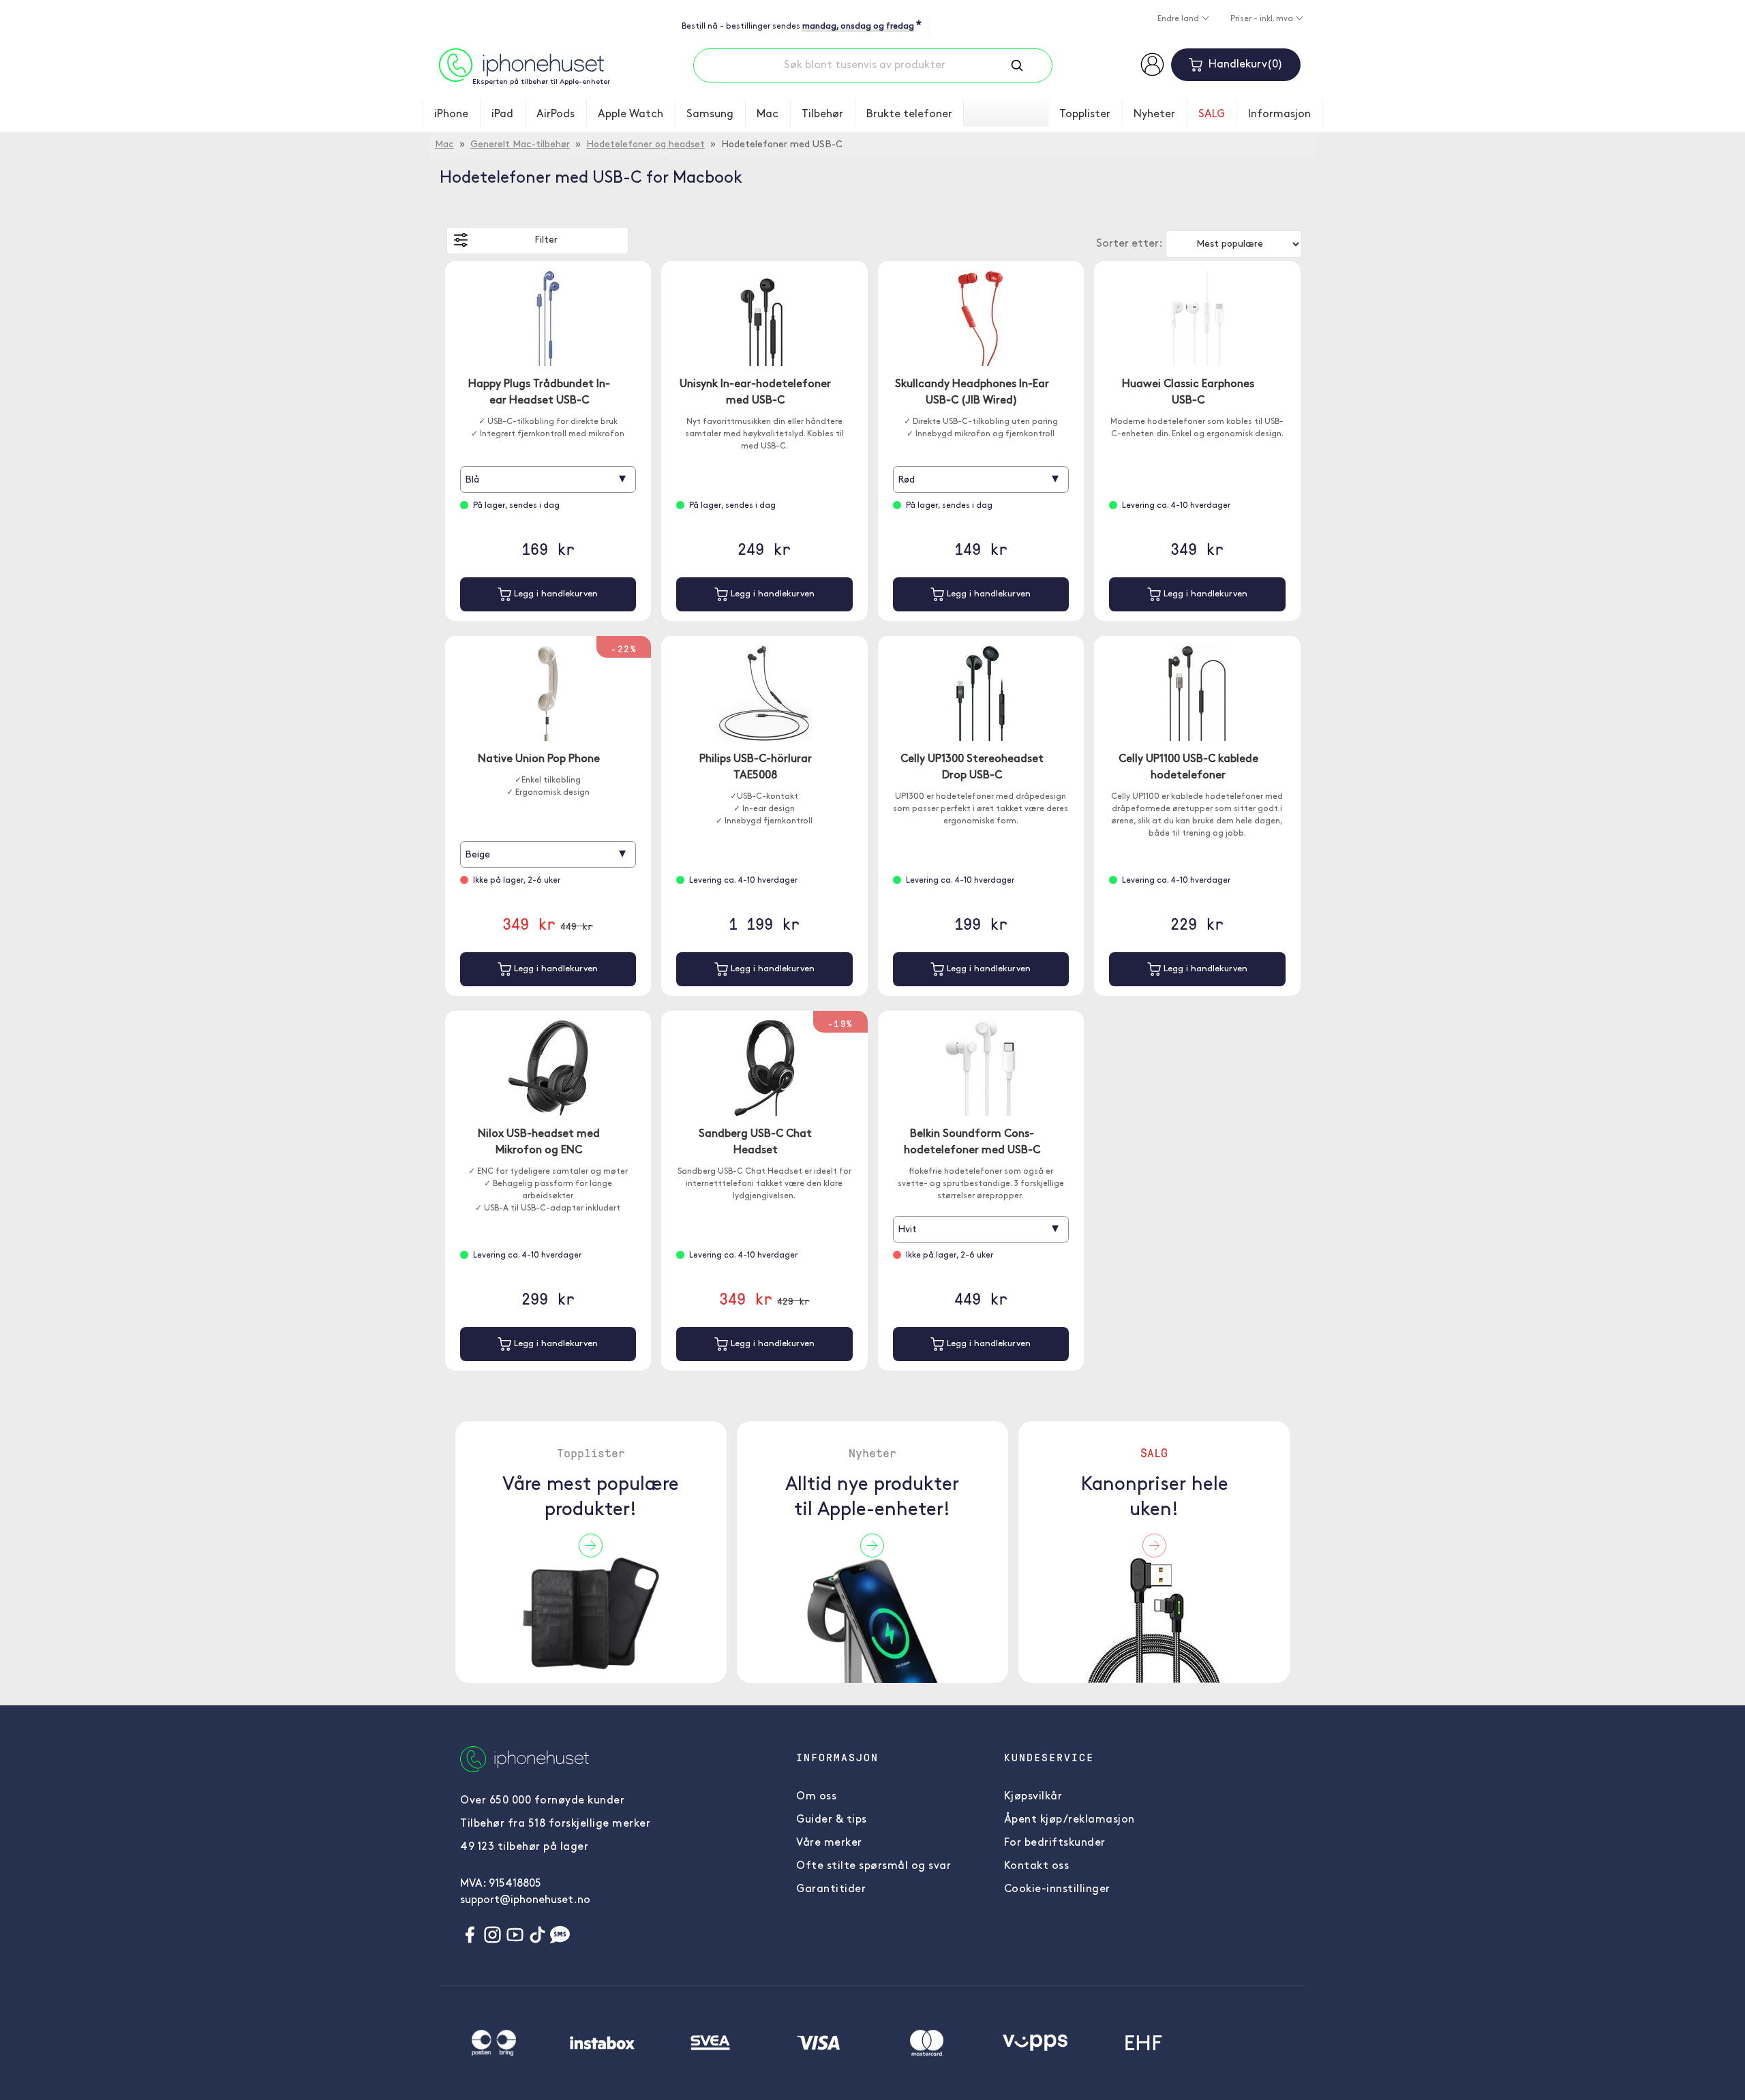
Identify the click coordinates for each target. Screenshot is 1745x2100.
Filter (546, 240)
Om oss (816, 1797)
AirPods (556, 115)
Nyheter (1154, 115)
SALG (1212, 115)
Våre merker (829, 1843)
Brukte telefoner (909, 115)
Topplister (1085, 115)
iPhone (451, 115)
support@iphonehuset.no (525, 1900)
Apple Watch (631, 115)
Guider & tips (832, 1820)
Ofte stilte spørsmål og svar (874, 1866)
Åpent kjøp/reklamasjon (1069, 1820)
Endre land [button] (1179, 19)
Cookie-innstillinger (1057, 1889)
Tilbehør (822, 115)
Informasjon (1279, 115)
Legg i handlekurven (555, 594)
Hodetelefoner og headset (646, 145)
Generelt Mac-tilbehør (520, 145)
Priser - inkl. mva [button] (1263, 19)
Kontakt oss (1037, 1866)
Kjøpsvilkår (1033, 1797)
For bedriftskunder (1055, 1843)
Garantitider (831, 1889)
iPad (502, 115)
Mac (768, 115)
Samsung (710, 115)
